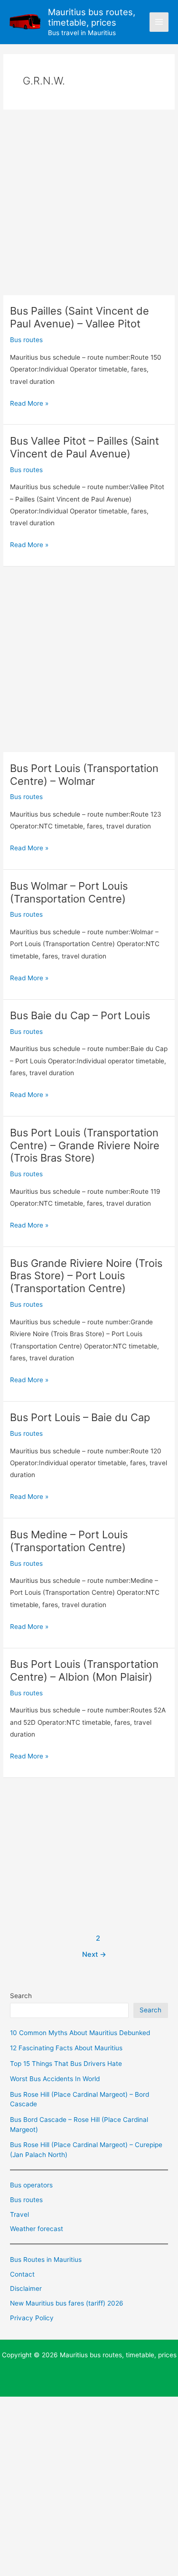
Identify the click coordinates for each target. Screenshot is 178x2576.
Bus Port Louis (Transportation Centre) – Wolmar (84, 775)
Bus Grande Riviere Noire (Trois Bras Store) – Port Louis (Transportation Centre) (86, 1276)
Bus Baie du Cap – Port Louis (80, 1015)
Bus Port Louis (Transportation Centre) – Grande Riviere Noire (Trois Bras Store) (85, 1145)
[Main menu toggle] (159, 22)
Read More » (29, 404)
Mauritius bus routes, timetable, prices (92, 17)
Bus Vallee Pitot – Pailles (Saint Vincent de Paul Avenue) (84, 447)
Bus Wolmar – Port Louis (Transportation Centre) (69, 892)
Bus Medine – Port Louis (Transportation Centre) (69, 1541)
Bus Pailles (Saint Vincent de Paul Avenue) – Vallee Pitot (80, 317)
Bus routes (26, 340)
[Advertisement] (89, 202)
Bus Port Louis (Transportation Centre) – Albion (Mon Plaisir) (84, 1670)
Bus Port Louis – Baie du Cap (80, 1417)
